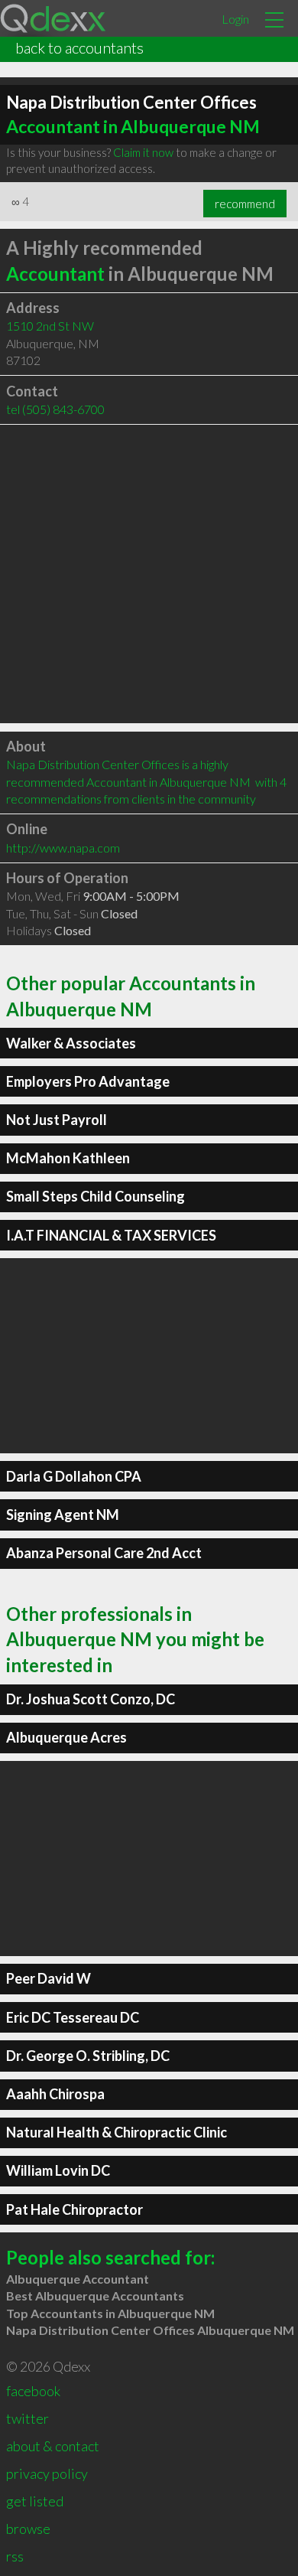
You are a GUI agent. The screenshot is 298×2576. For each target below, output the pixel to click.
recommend (245, 204)
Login (235, 19)
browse (28, 2529)
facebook (33, 2391)
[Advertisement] (149, 574)
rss (15, 2556)
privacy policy (47, 2473)
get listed (35, 2501)
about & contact (53, 2446)
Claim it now (143, 152)
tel (55, 409)
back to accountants (79, 47)
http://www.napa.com (63, 848)
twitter (28, 2418)
